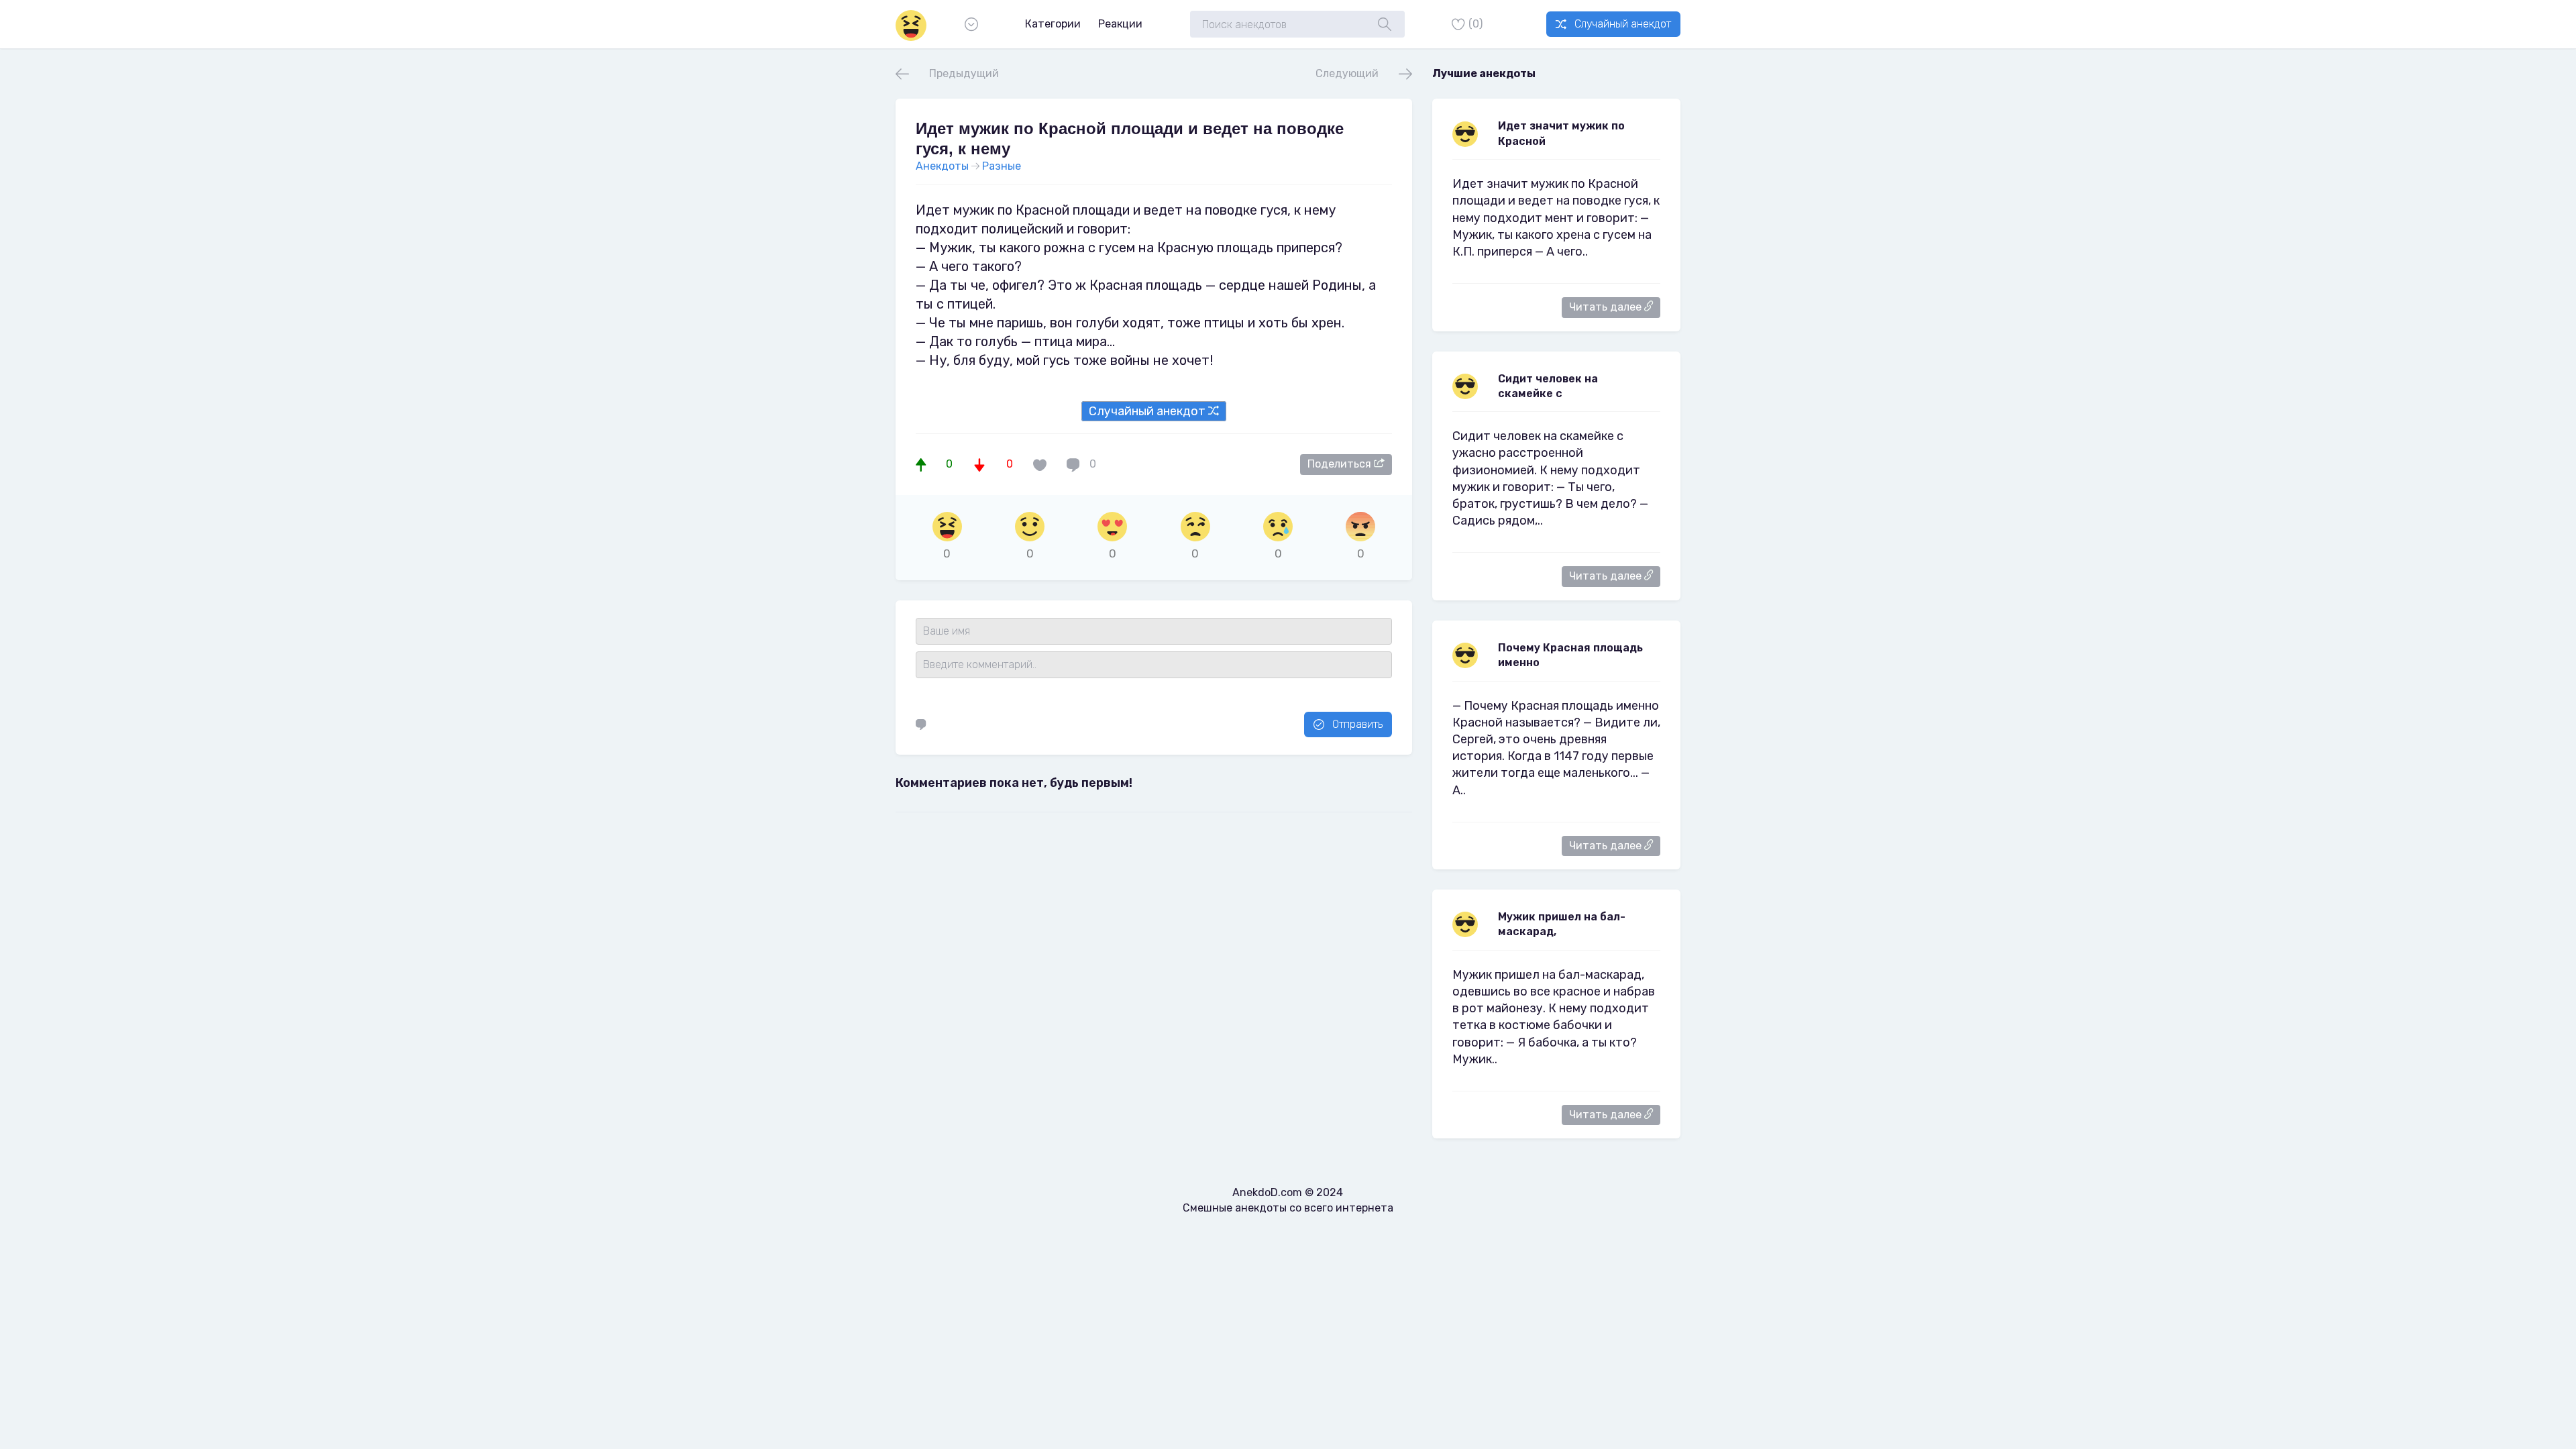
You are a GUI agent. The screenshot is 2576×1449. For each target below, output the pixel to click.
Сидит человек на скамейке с (1548, 386)
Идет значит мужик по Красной (1561, 133)
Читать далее (1607, 307)
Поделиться (1341, 464)
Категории (1053, 24)
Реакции (1120, 24)
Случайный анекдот (1623, 24)
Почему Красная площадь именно (1570, 655)
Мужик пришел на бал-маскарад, (1562, 924)
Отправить (1357, 724)
